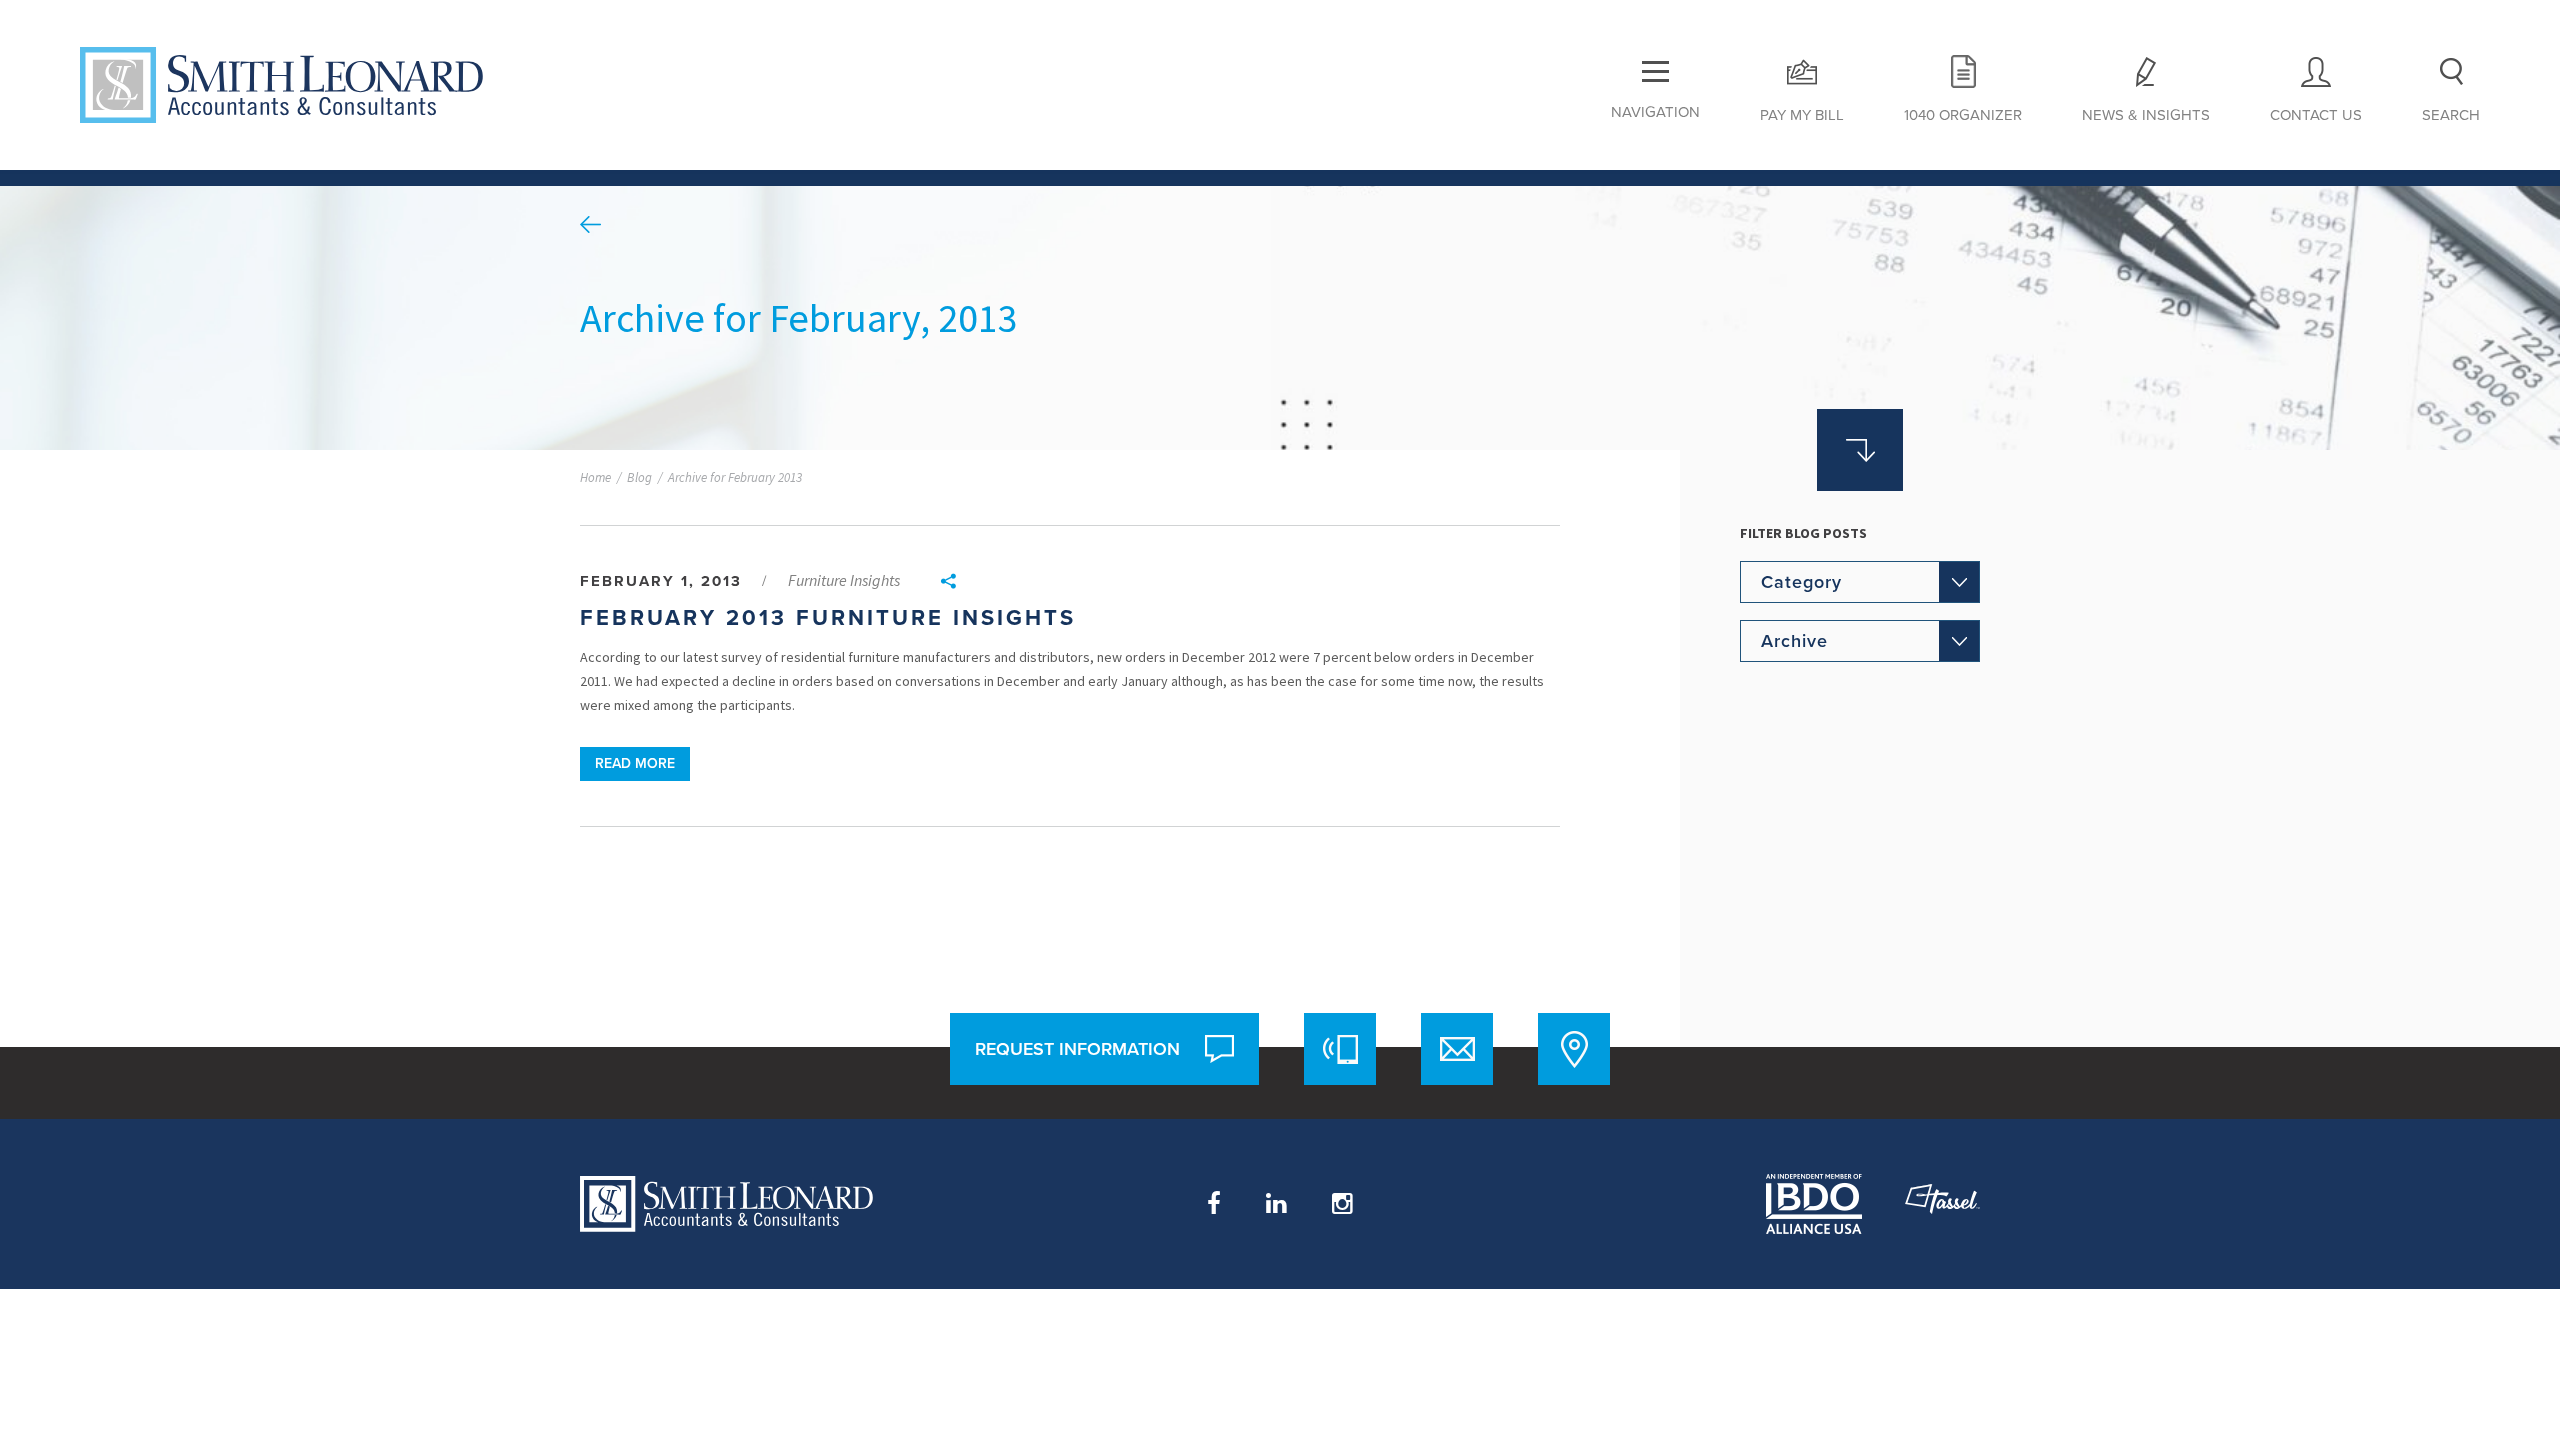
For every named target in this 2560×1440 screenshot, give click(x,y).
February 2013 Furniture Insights (828, 618)
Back (590, 224)
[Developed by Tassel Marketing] (1942, 1204)
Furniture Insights (844, 580)
